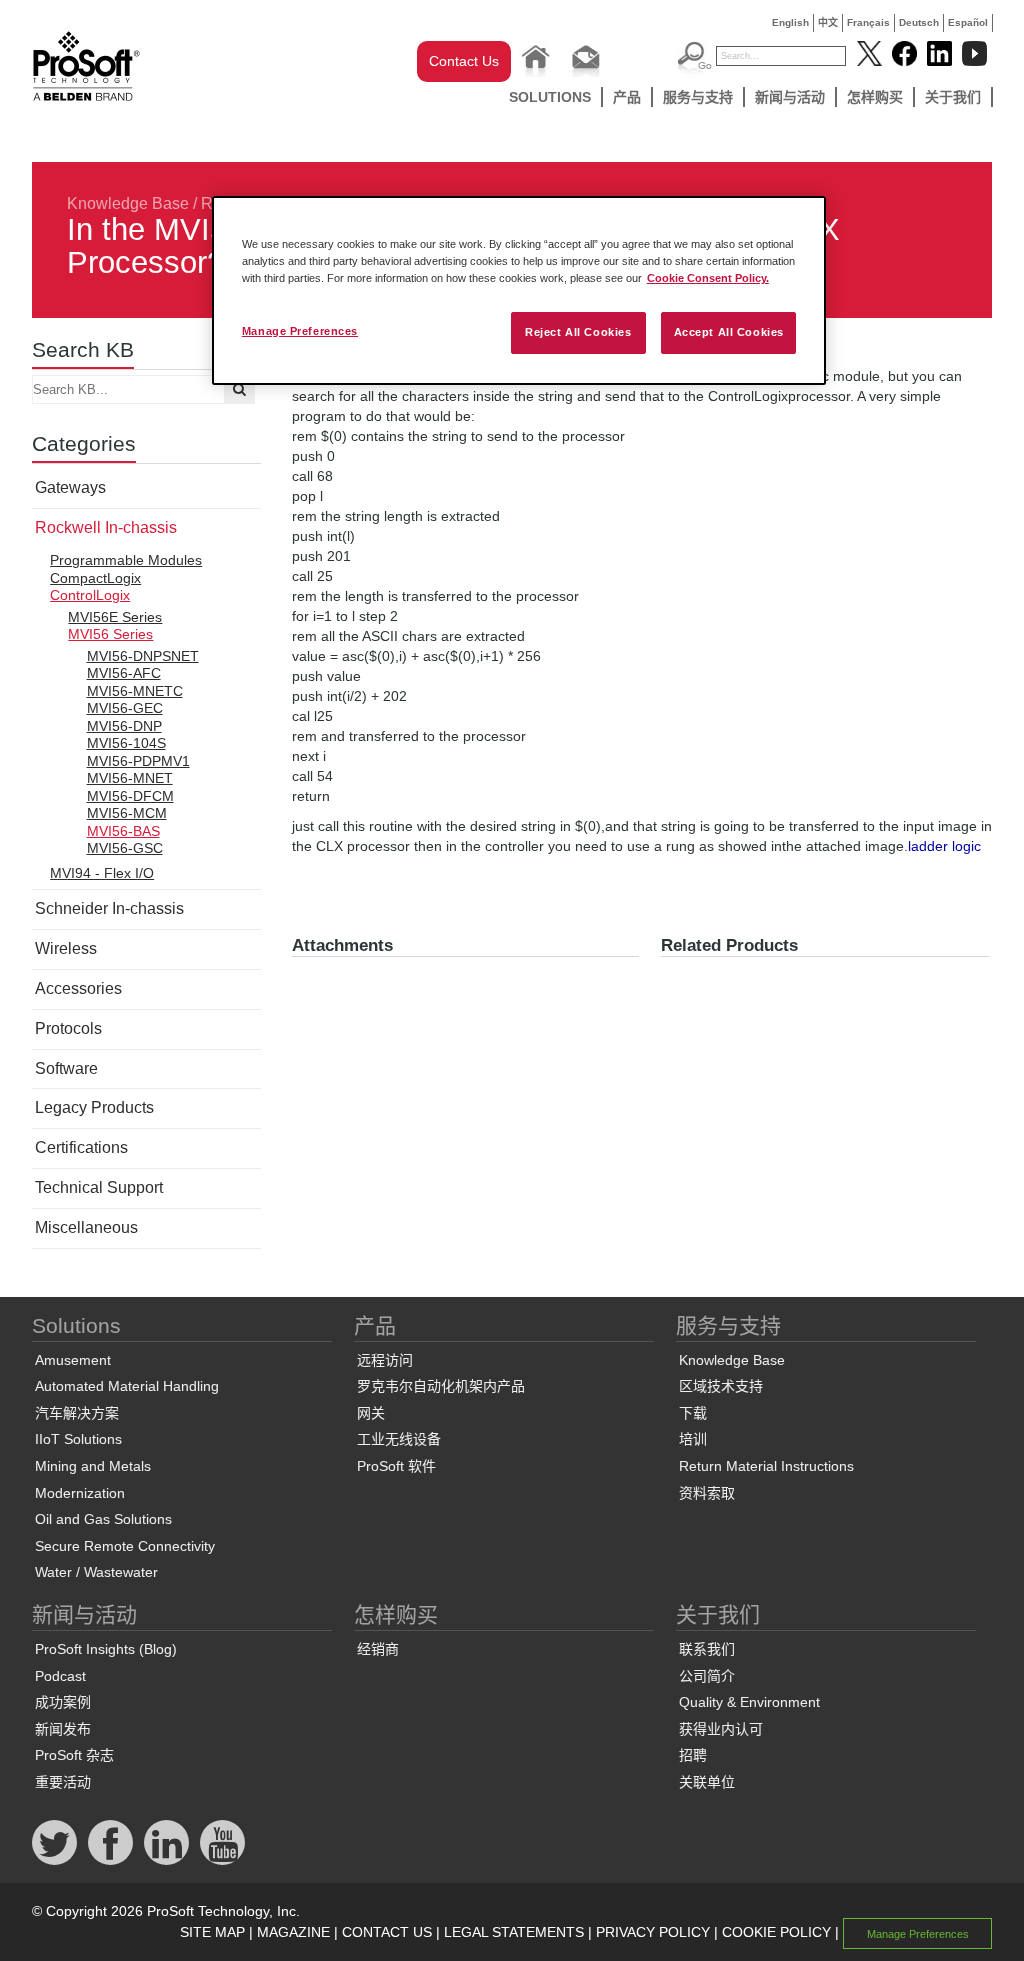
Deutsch (919, 22)
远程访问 (385, 1360)
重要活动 (63, 1782)
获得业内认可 (721, 1729)
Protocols (68, 1028)
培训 (693, 1439)
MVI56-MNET (130, 778)
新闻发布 (63, 1729)
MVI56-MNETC (135, 691)
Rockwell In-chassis (106, 527)
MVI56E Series (115, 617)
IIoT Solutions (78, 1439)
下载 (693, 1413)
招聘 (693, 1755)
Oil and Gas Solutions (103, 1519)
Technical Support (99, 1187)
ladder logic (944, 846)
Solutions (550, 97)
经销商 (378, 1649)
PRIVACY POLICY (653, 1932)
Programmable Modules (126, 560)
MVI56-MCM (127, 813)
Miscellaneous (86, 1227)
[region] (519, 290)
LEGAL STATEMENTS (514, 1932)
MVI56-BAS (123, 831)
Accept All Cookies (729, 332)
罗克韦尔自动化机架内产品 (441, 1386)
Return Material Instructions (766, 1466)
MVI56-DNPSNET (143, 656)
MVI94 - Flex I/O (102, 873)
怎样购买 (875, 97)
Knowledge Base (128, 203)
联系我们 (707, 1649)
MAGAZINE (293, 1932)
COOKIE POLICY (776, 1932)
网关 (371, 1413)
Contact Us (464, 61)
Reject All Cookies (578, 332)
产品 (627, 97)
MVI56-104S (126, 743)
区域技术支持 (721, 1386)
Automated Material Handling (127, 1386)
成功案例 (63, 1702)
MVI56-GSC (125, 848)
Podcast (60, 1676)
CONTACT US (387, 1932)
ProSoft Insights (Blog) (106, 1649)
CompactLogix (95, 578)
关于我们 (953, 97)
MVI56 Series (110, 634)
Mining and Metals (93, 1466)
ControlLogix (90, 595)
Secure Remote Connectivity (125, 1546)
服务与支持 (698, 97)
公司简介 (707, 1676)
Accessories (78, 988)
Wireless (66, 948)
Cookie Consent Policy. (708, 278)
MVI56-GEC (125, 708)
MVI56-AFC (124, 673)
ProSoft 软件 (396, 1466)
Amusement (73, 1360)
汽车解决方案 (77, 1413)
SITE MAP (212, 1932)
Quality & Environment (749, 1702)
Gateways (70, 487)
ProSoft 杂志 (74, 1755)
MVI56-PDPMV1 (138, 761)
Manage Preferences (300, 331)
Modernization (80, 1493)
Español (968, 22)
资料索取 (707, 1493)
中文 (828, 22)
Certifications (81, 1147)
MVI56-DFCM (130, 796)
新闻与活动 (790, 97)
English (790, 22)
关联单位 (707, 1782)
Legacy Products (94, 1107)
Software (66, 1068)
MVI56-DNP (124, 726)
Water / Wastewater (96, 1572)
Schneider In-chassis (109, 908)
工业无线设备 (399, 1439)
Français (868, 22)
